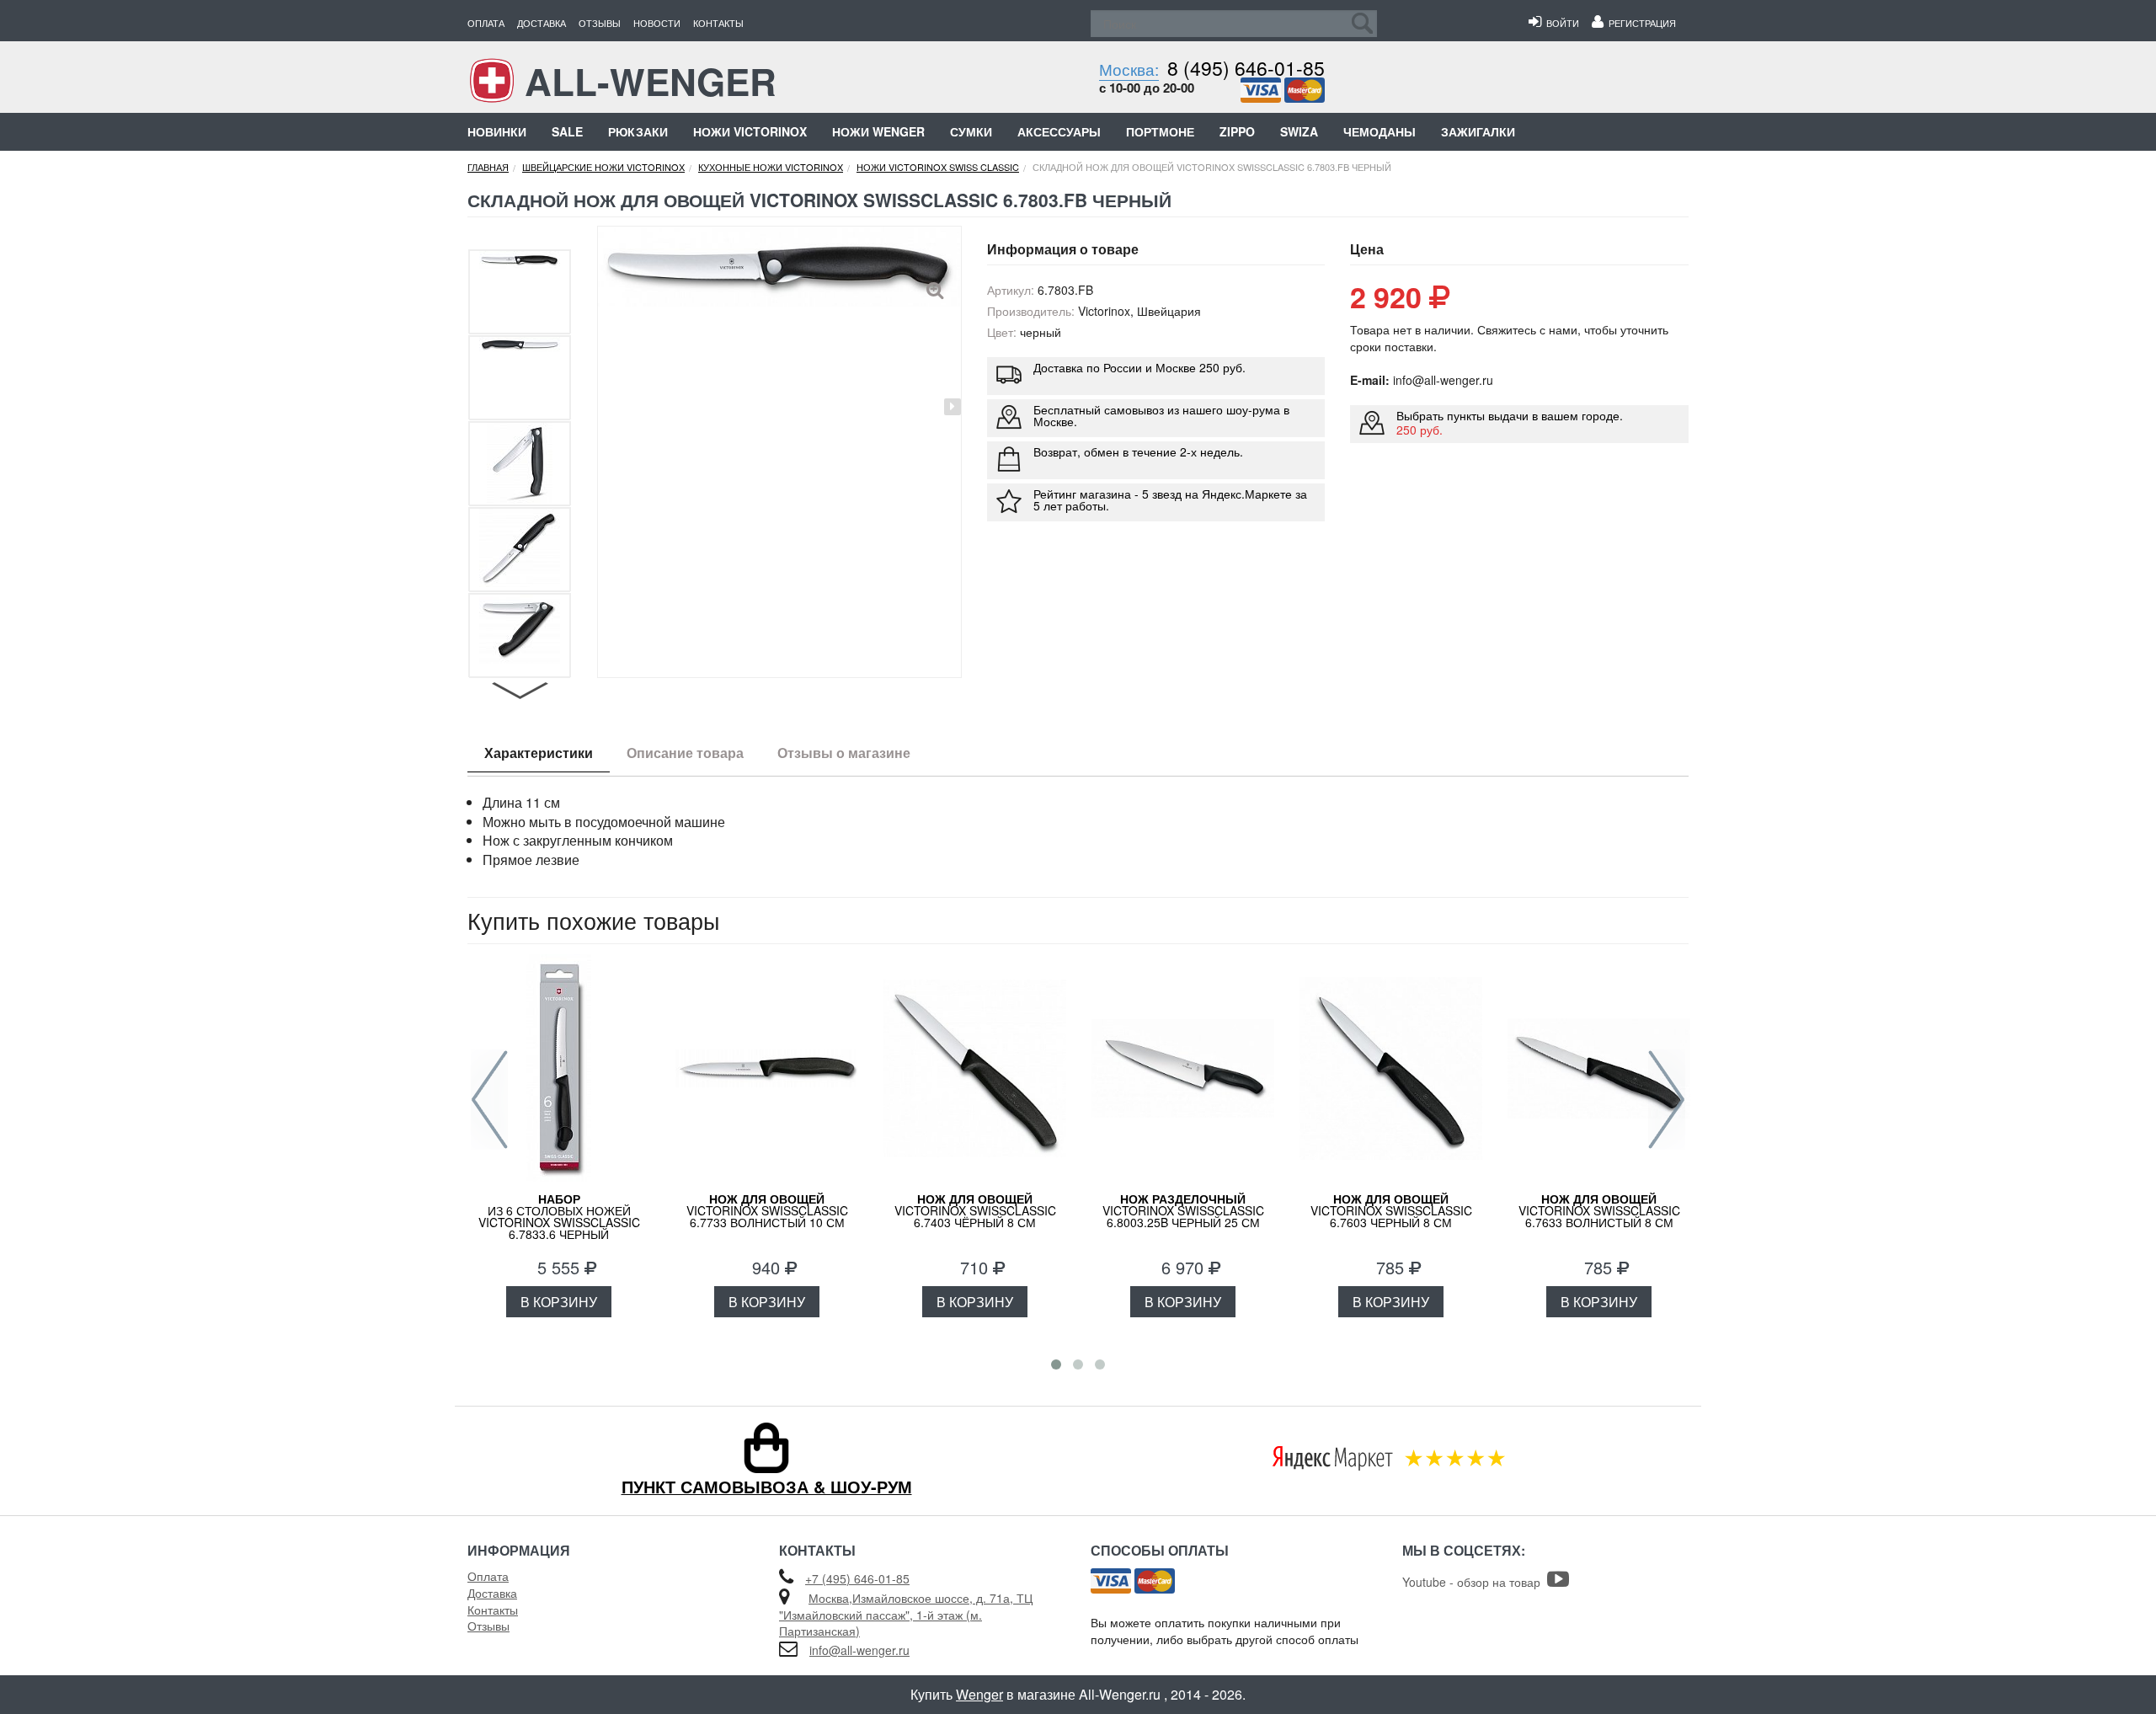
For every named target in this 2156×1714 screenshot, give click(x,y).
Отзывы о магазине (844, 753)
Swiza (1299, 131)
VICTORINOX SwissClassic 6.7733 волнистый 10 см (767, 1210)
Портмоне (1160, 131)
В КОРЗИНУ (559, 1302)
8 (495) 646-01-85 (1246, 68)
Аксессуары (1059, 131)
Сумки (971, 131)
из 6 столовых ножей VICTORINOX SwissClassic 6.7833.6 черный (559, 1216)
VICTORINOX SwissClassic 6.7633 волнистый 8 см (1599, 1210)
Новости (657, 23)
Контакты (718, 23)
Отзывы (600, 23)
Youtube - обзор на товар (1475, 1582)
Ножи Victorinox (750, 131)
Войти (1560, 23)
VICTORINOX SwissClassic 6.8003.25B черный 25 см (1183, 1210)
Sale (567, 131)
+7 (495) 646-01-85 (857, 1578)
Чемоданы (1380, 131)
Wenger (979, 1694)
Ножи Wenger (878, 131)
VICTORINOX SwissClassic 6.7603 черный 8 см (1391, 1210)
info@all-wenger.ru (859, 1650)
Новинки (497, 131)
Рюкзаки (638, 131)
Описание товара (685, 753)
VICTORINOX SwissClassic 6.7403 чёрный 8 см (975, 1210)
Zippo (1237, 131)
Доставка (542, 23)
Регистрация (1640, 23)
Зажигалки (1478, 131)
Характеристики (539, 753)
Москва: (1129, 69)
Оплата (486, 23)
